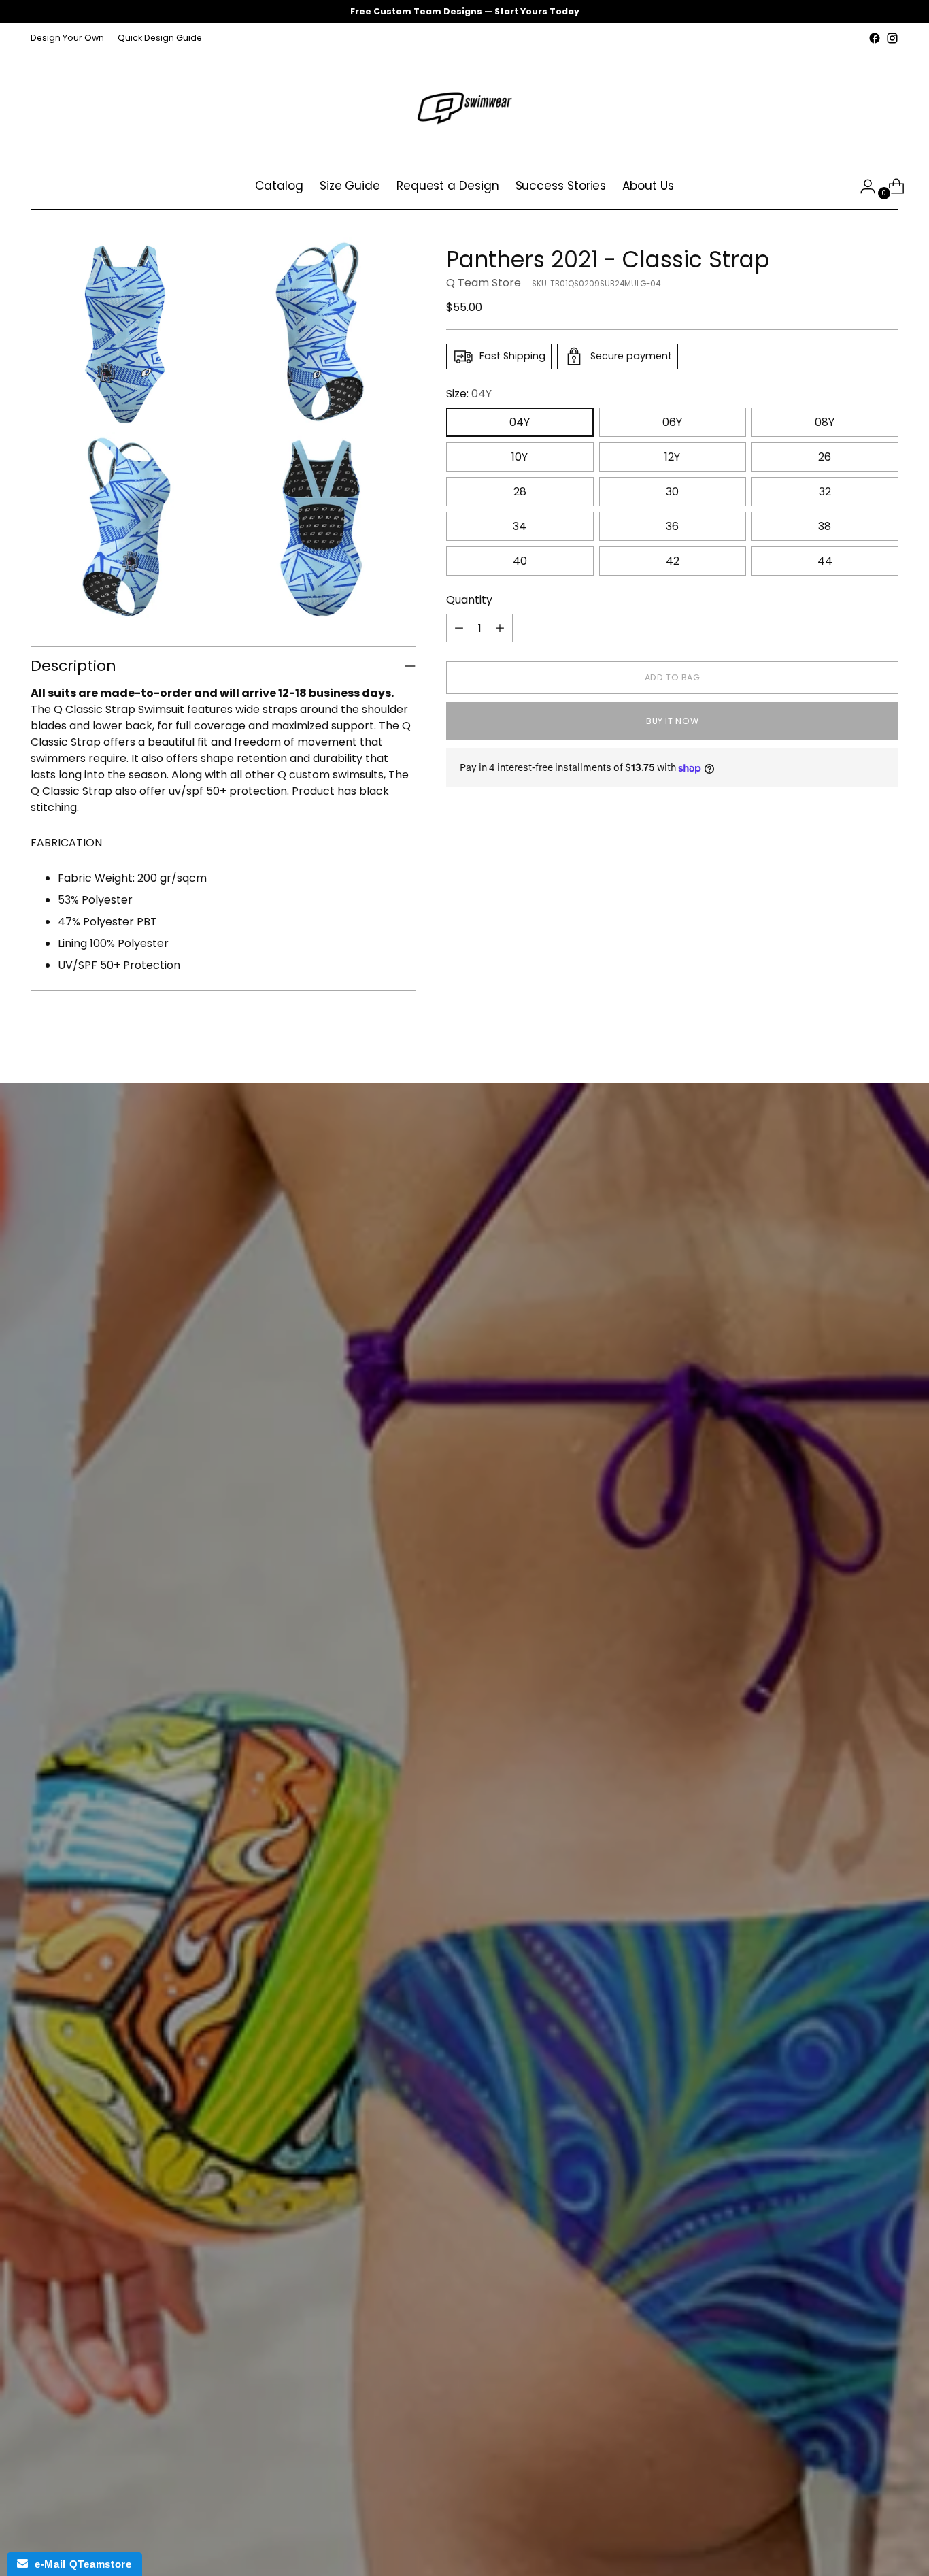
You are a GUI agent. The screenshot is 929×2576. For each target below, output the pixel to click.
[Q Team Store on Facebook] (875, 38)
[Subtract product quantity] (459, 628)
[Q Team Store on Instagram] (892, 38)
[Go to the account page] (862, 186)
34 (520, 526)
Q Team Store (484, 283)
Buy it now (672, 721)
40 (520, 561)
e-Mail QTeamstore (80, 2564)
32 (825, 492)
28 (520, 492)
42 (673, 561)
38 (825, 526)
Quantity (469, 600)
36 (672, 526)
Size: (469, 394)
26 (825, 457)
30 (672, 492)
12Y (672, 457)
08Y (825, 422)
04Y (520, 422)
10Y (520, 457)
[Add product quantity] (500, 628)
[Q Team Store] (464, 105)
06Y (672, 422)
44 (825, 561)
